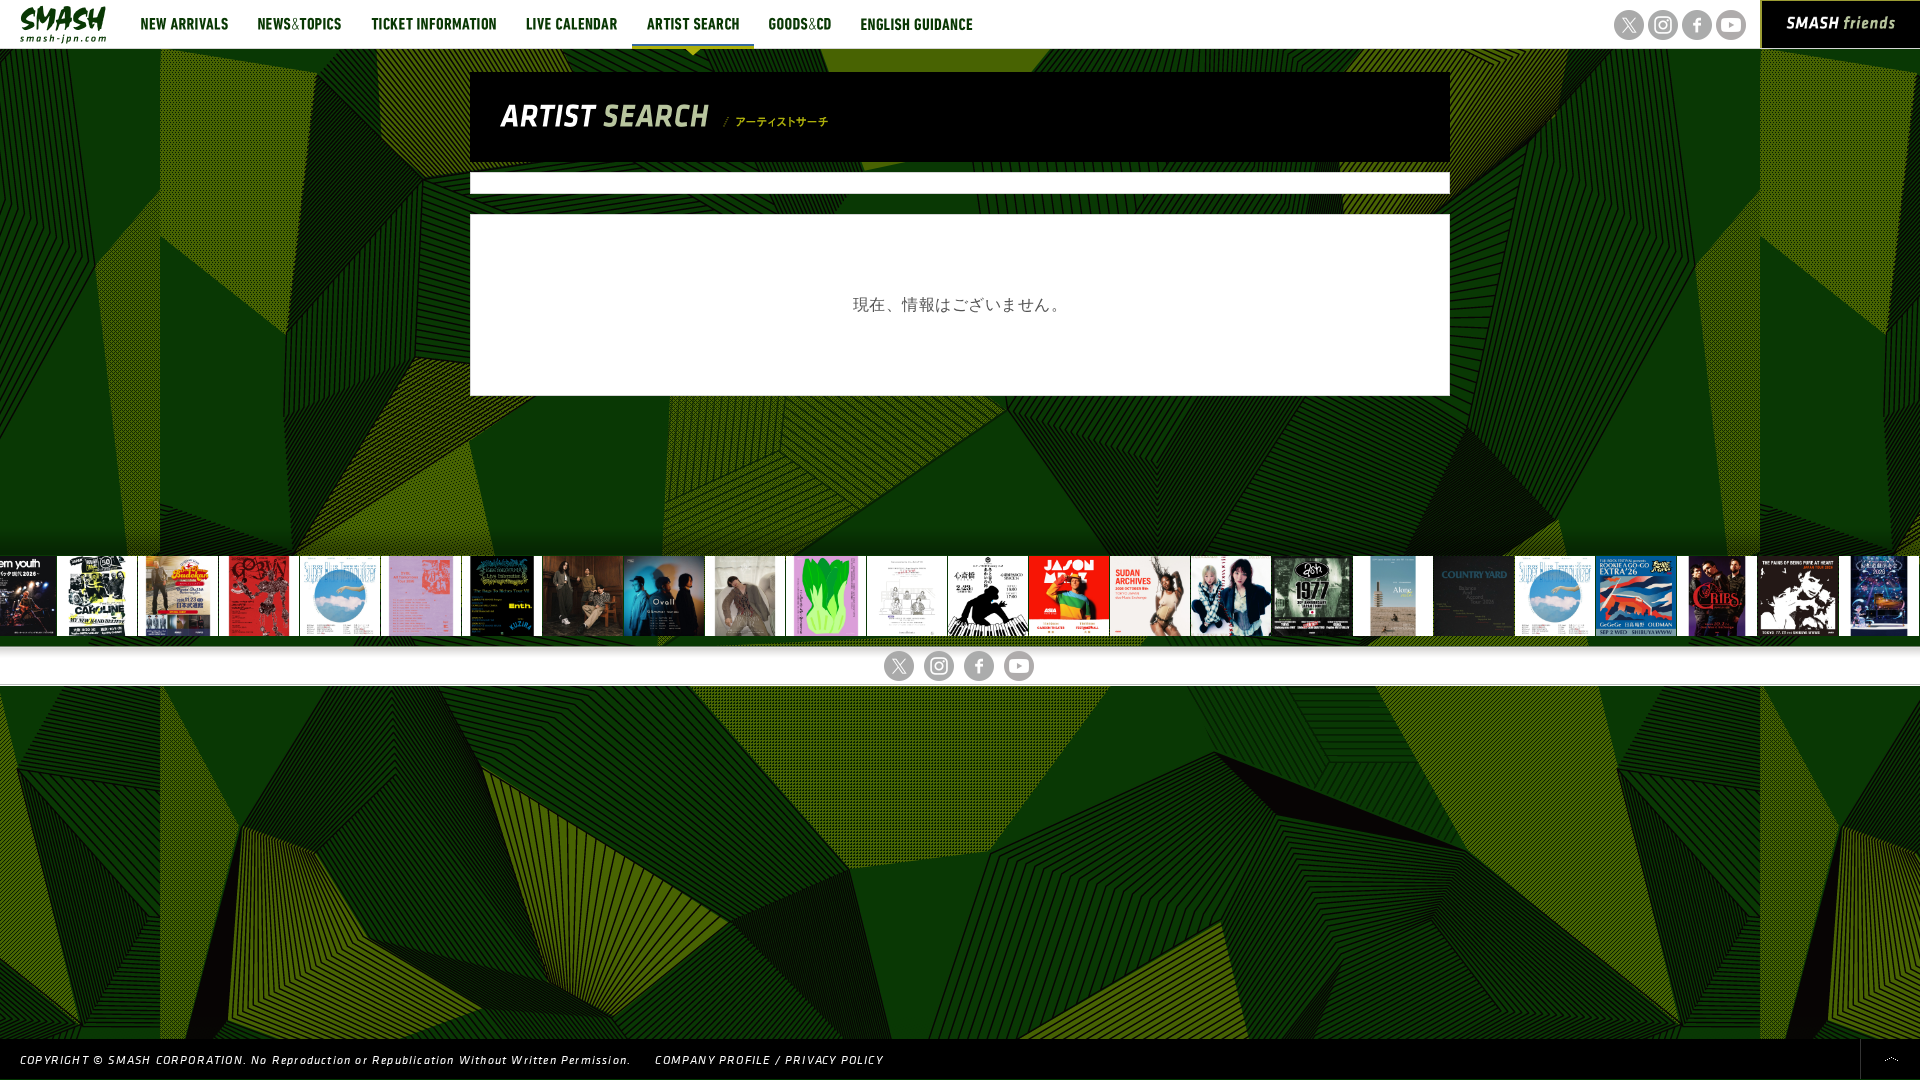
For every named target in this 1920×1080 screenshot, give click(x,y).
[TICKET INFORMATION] (433, 24)
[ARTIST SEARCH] (693, 24)
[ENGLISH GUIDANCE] (917, 24)
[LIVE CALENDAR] (571, 24)
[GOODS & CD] (800, 24)
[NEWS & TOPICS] (299, 24)
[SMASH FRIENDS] (1841, 28)
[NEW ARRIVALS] (184, 24)
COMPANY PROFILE (712, 1060)
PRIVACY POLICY (834, 1060)
